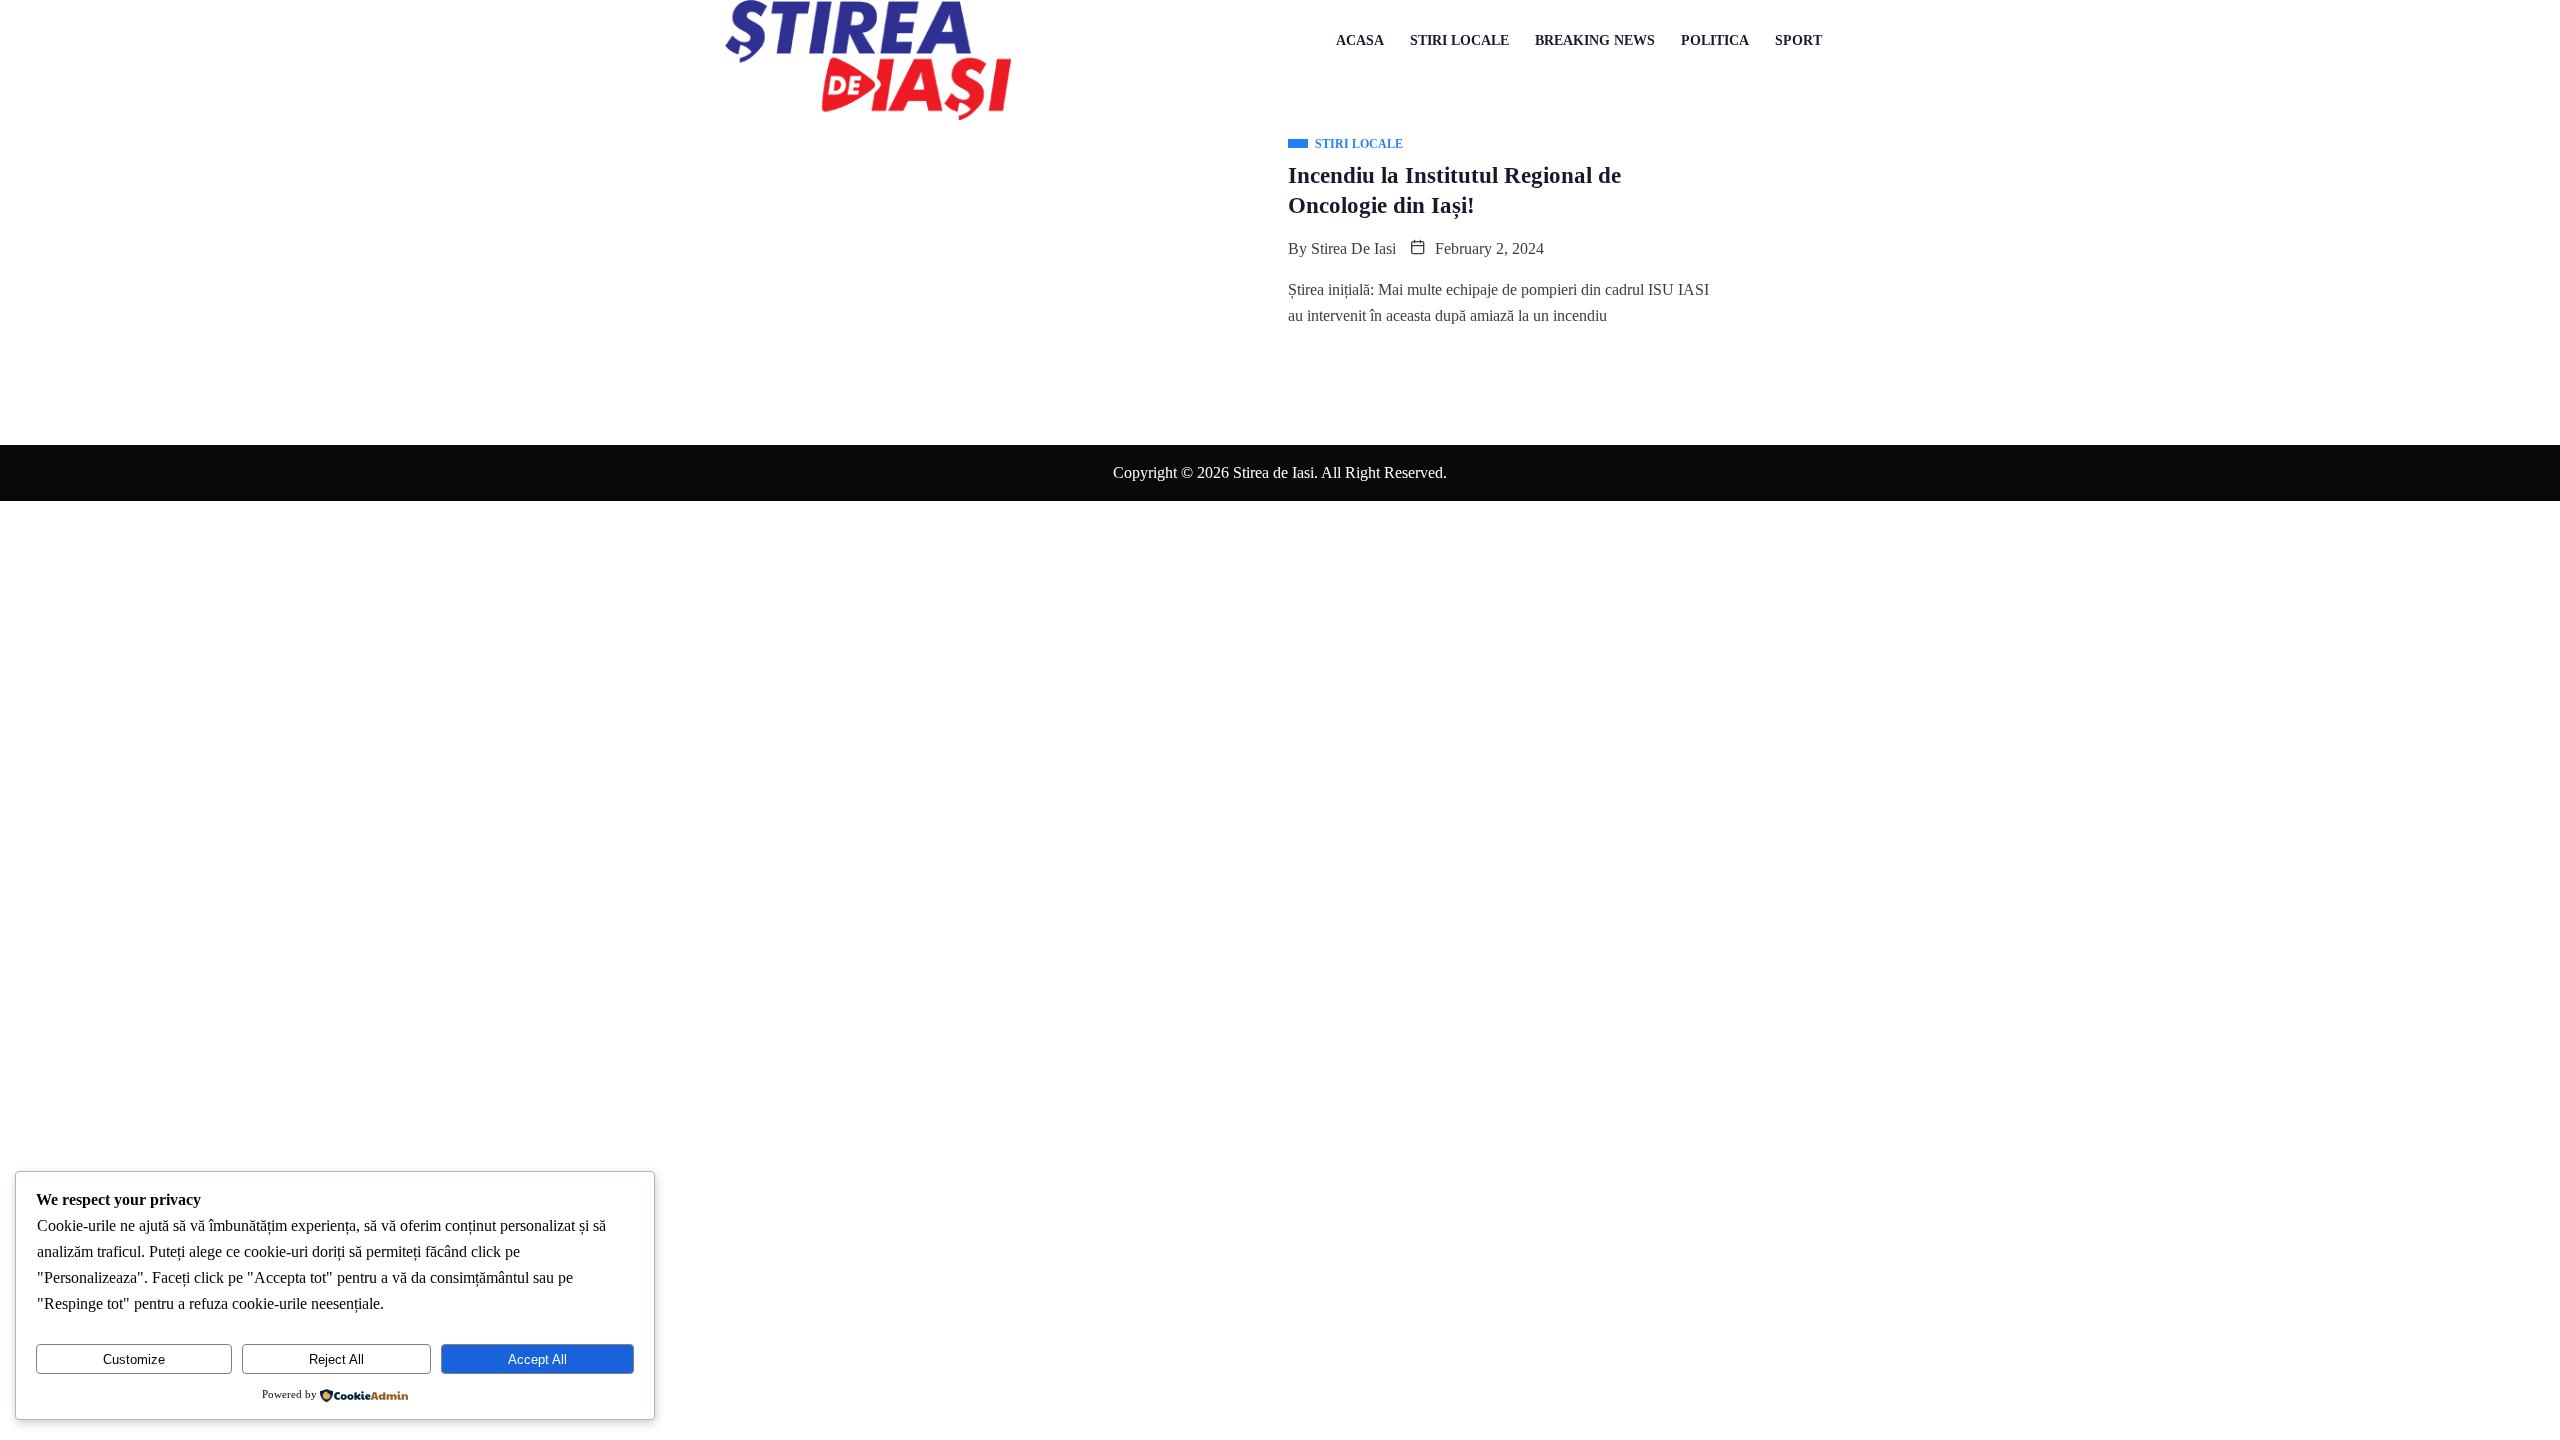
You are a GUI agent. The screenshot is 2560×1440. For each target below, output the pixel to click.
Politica (1715, 40)
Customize (134, 1359)
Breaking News (1595, 40)
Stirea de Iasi (1353, 248)
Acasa (1360, 40)
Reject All (336, 1359)
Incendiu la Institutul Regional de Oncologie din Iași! (1454, 190)
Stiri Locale (1459, 40)
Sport (1798, 40)
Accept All (537, 1359)
